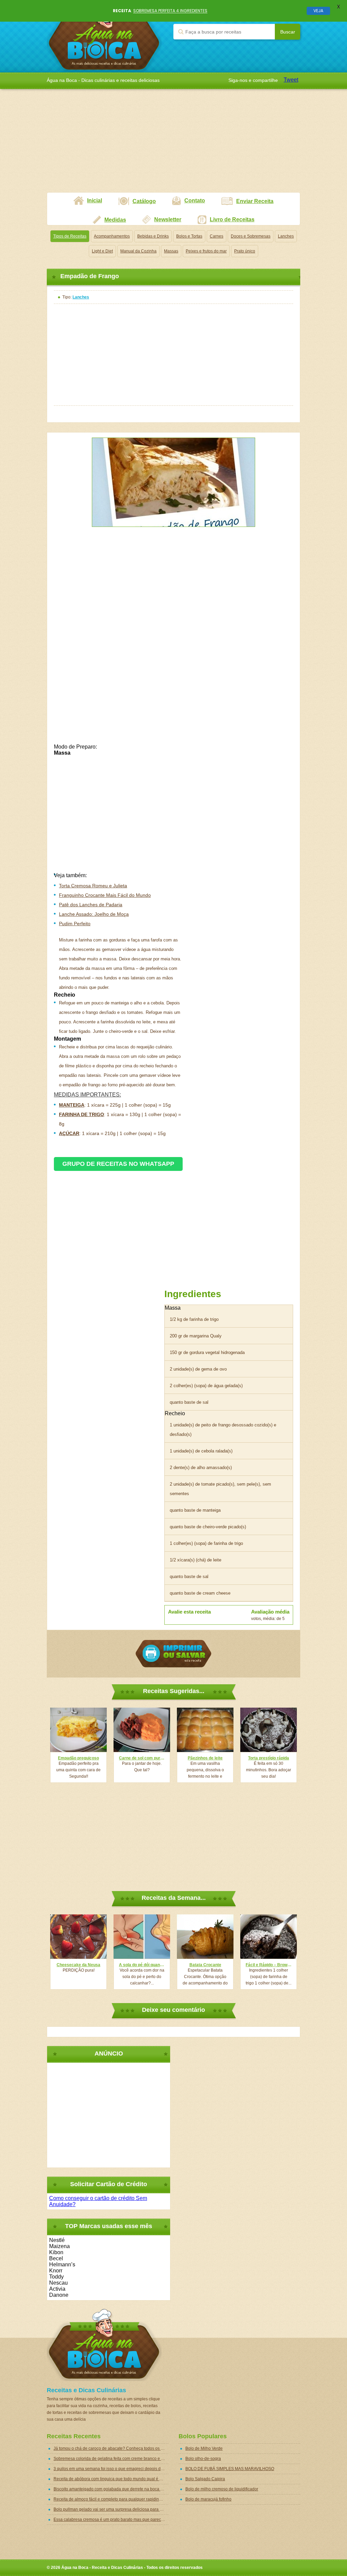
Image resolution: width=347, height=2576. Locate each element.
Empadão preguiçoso (78, 1758)
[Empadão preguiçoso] (78, 1730)
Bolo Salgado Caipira (205, 2479)
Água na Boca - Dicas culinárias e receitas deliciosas (104, 36)
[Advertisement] (173, 145)
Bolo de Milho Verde (204, 2448)
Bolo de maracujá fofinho (208, 2499)
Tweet (291, 80)
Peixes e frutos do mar (206, 251)
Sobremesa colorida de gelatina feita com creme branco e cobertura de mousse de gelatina (111, 2459)
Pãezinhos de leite (205, 1758)
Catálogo (144, 201)
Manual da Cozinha (138, 251)
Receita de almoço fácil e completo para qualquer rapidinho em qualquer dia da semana (111, 2499)
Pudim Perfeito (75, 924)
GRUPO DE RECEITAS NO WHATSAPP (118, 1164)
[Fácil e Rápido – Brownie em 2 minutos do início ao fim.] (269, 1937)
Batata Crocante (205, 1965)
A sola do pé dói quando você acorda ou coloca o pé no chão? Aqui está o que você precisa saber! (142, 1965)
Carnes (217, 236)
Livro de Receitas (232, 219)
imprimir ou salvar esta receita (173, 1654)
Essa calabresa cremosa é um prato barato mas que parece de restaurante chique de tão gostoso (111, 2519)
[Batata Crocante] (205, 1937)
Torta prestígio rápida (269, 1758)
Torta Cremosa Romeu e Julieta (93, 886)
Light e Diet (102, 251)
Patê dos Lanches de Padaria (91, 905)
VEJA (318, 11)
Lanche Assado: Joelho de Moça (94, 914)
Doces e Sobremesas (251, 236)
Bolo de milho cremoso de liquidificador (222, 2489)
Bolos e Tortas (189, 236)
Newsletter (168, 219)
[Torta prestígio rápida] (269, 1730)
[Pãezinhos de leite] (205, 1730)
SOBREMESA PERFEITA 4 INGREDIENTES (170, 11)
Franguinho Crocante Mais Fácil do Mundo (105, 895)
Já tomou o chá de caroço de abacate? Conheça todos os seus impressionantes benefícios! (111, 2448)
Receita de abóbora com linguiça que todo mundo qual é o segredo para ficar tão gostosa (111, 2479)
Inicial (95, 201)
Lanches (286, 236)
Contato (195, 201)
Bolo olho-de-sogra (203, 2459)
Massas (171, 251)
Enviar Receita (255, 201)
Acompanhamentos (112, 236)
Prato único (245, 251)
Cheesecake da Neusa (78, 1965)
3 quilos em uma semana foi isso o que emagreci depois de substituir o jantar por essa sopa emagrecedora (111, 2469)
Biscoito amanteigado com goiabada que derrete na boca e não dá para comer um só (111, 2489)
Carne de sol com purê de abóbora (142, 1758)
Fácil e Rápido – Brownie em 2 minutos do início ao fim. (269, 1965)
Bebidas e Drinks (153, 236)
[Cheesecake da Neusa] (78, 1937)
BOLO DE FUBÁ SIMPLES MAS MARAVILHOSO (230, 2469)
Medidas (115, 220)
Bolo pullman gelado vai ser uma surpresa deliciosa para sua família (111, 2509)
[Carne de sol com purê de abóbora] (142, 1730)
